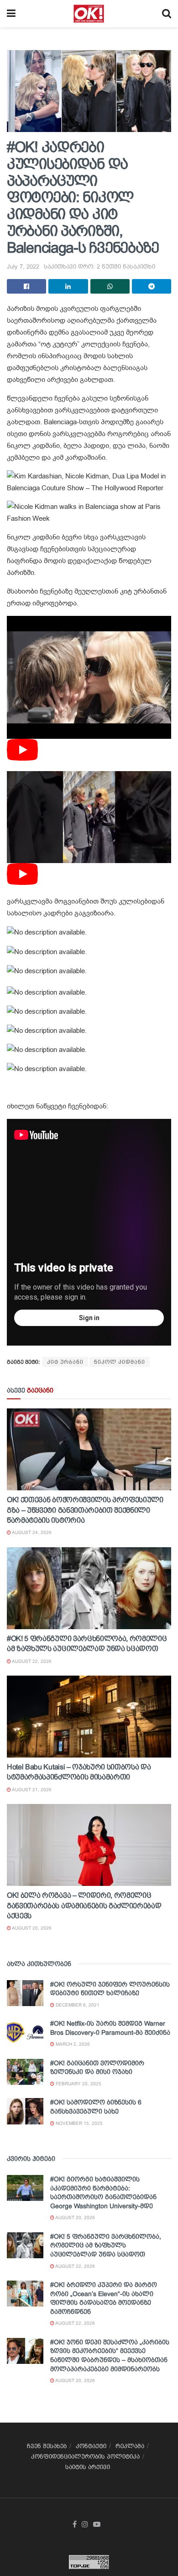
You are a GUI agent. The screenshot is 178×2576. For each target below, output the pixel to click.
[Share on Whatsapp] (110, 286)
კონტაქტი (91, 2446)
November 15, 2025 (79, 2123)
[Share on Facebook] (26, 286)
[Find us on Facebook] (75, 2525)
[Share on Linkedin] (68, 286)
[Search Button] (167, 14)
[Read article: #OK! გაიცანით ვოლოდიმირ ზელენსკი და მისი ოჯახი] (25, 2072)
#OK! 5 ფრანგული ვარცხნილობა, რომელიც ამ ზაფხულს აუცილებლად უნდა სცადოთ (106, 2245)
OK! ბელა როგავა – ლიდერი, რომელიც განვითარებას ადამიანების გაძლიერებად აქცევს (84, 1905)
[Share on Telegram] (152, 286)
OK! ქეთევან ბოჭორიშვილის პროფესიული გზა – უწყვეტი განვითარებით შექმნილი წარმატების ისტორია (85, 1510)
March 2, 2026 (72, 2044)
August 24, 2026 (31, 1532)
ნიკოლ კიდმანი (120, 1362)
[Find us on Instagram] (85, 2525)
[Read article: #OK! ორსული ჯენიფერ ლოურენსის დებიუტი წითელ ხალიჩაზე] (25, 1993)
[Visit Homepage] (89, 14)
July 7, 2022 (23, 267)
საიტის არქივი (88, 2467)
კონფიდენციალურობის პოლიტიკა (85, 2457)
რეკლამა (130, 2446)
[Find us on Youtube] (97, 2525)
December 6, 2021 (77, 2005)
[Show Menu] (11, 14)
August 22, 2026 (31, 1661)
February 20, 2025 (78, 2084)
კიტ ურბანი (65, 1362)
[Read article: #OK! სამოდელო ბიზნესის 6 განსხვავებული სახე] (25, 2111)
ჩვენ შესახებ (47, 2446)
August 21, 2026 (31, 1790)
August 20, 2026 (31, 1928)
